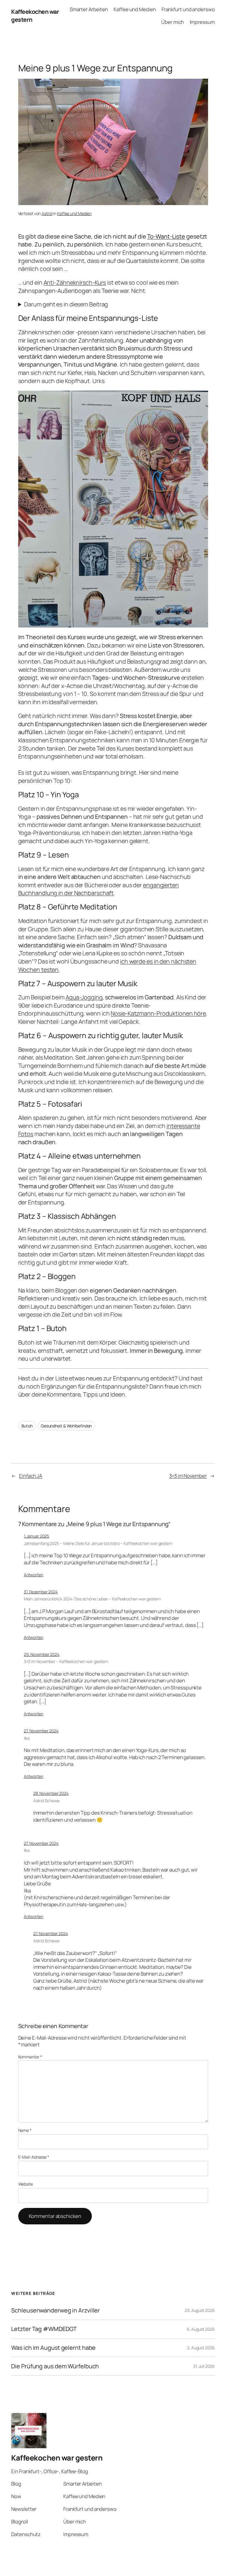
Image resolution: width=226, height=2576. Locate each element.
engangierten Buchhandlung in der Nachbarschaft (99, 889)
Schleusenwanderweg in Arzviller (55, 2310)
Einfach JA (31, 1476)
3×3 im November (188, 1476)
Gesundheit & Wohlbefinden (67, 1426)
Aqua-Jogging (84, 997)
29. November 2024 (42, 1654)
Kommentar (30, 2057)
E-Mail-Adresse (34, 2157)
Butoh (27, 1426)
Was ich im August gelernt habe (53, 2348)
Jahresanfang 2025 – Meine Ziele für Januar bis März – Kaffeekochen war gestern (98, 1543)
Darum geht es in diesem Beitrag (66, 304)
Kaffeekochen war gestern (57, 2458)
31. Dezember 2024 (41, 1592)
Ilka (27, 1738)
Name (25, 2130)
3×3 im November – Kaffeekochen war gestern (66, 1661)
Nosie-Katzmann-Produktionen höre (158, 1013)
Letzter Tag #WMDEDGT (44, 2329)
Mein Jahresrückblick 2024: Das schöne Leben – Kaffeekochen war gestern (92, 1599)
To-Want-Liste (166, 236)
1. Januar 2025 (37, 1536)
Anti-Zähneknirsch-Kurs (75, 282)
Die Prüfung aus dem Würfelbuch (55, 2366)
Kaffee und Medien (74, 213)
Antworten (34, 1575)
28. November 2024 (51, 1793)
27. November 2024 (41, 1731)
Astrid (47, 213)
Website (26, 2184)
